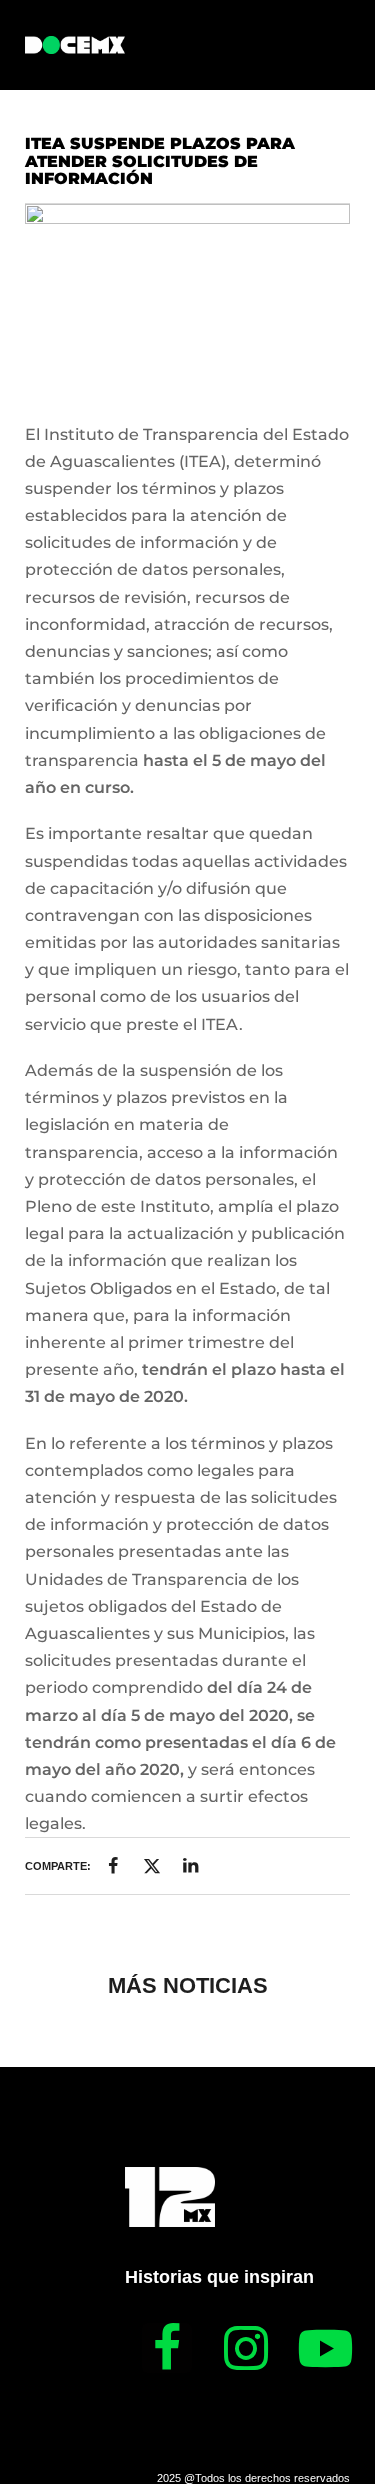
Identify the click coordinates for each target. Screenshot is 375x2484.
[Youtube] (325, 2348)
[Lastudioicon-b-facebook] (167, 2348)
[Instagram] (246, 2348)
